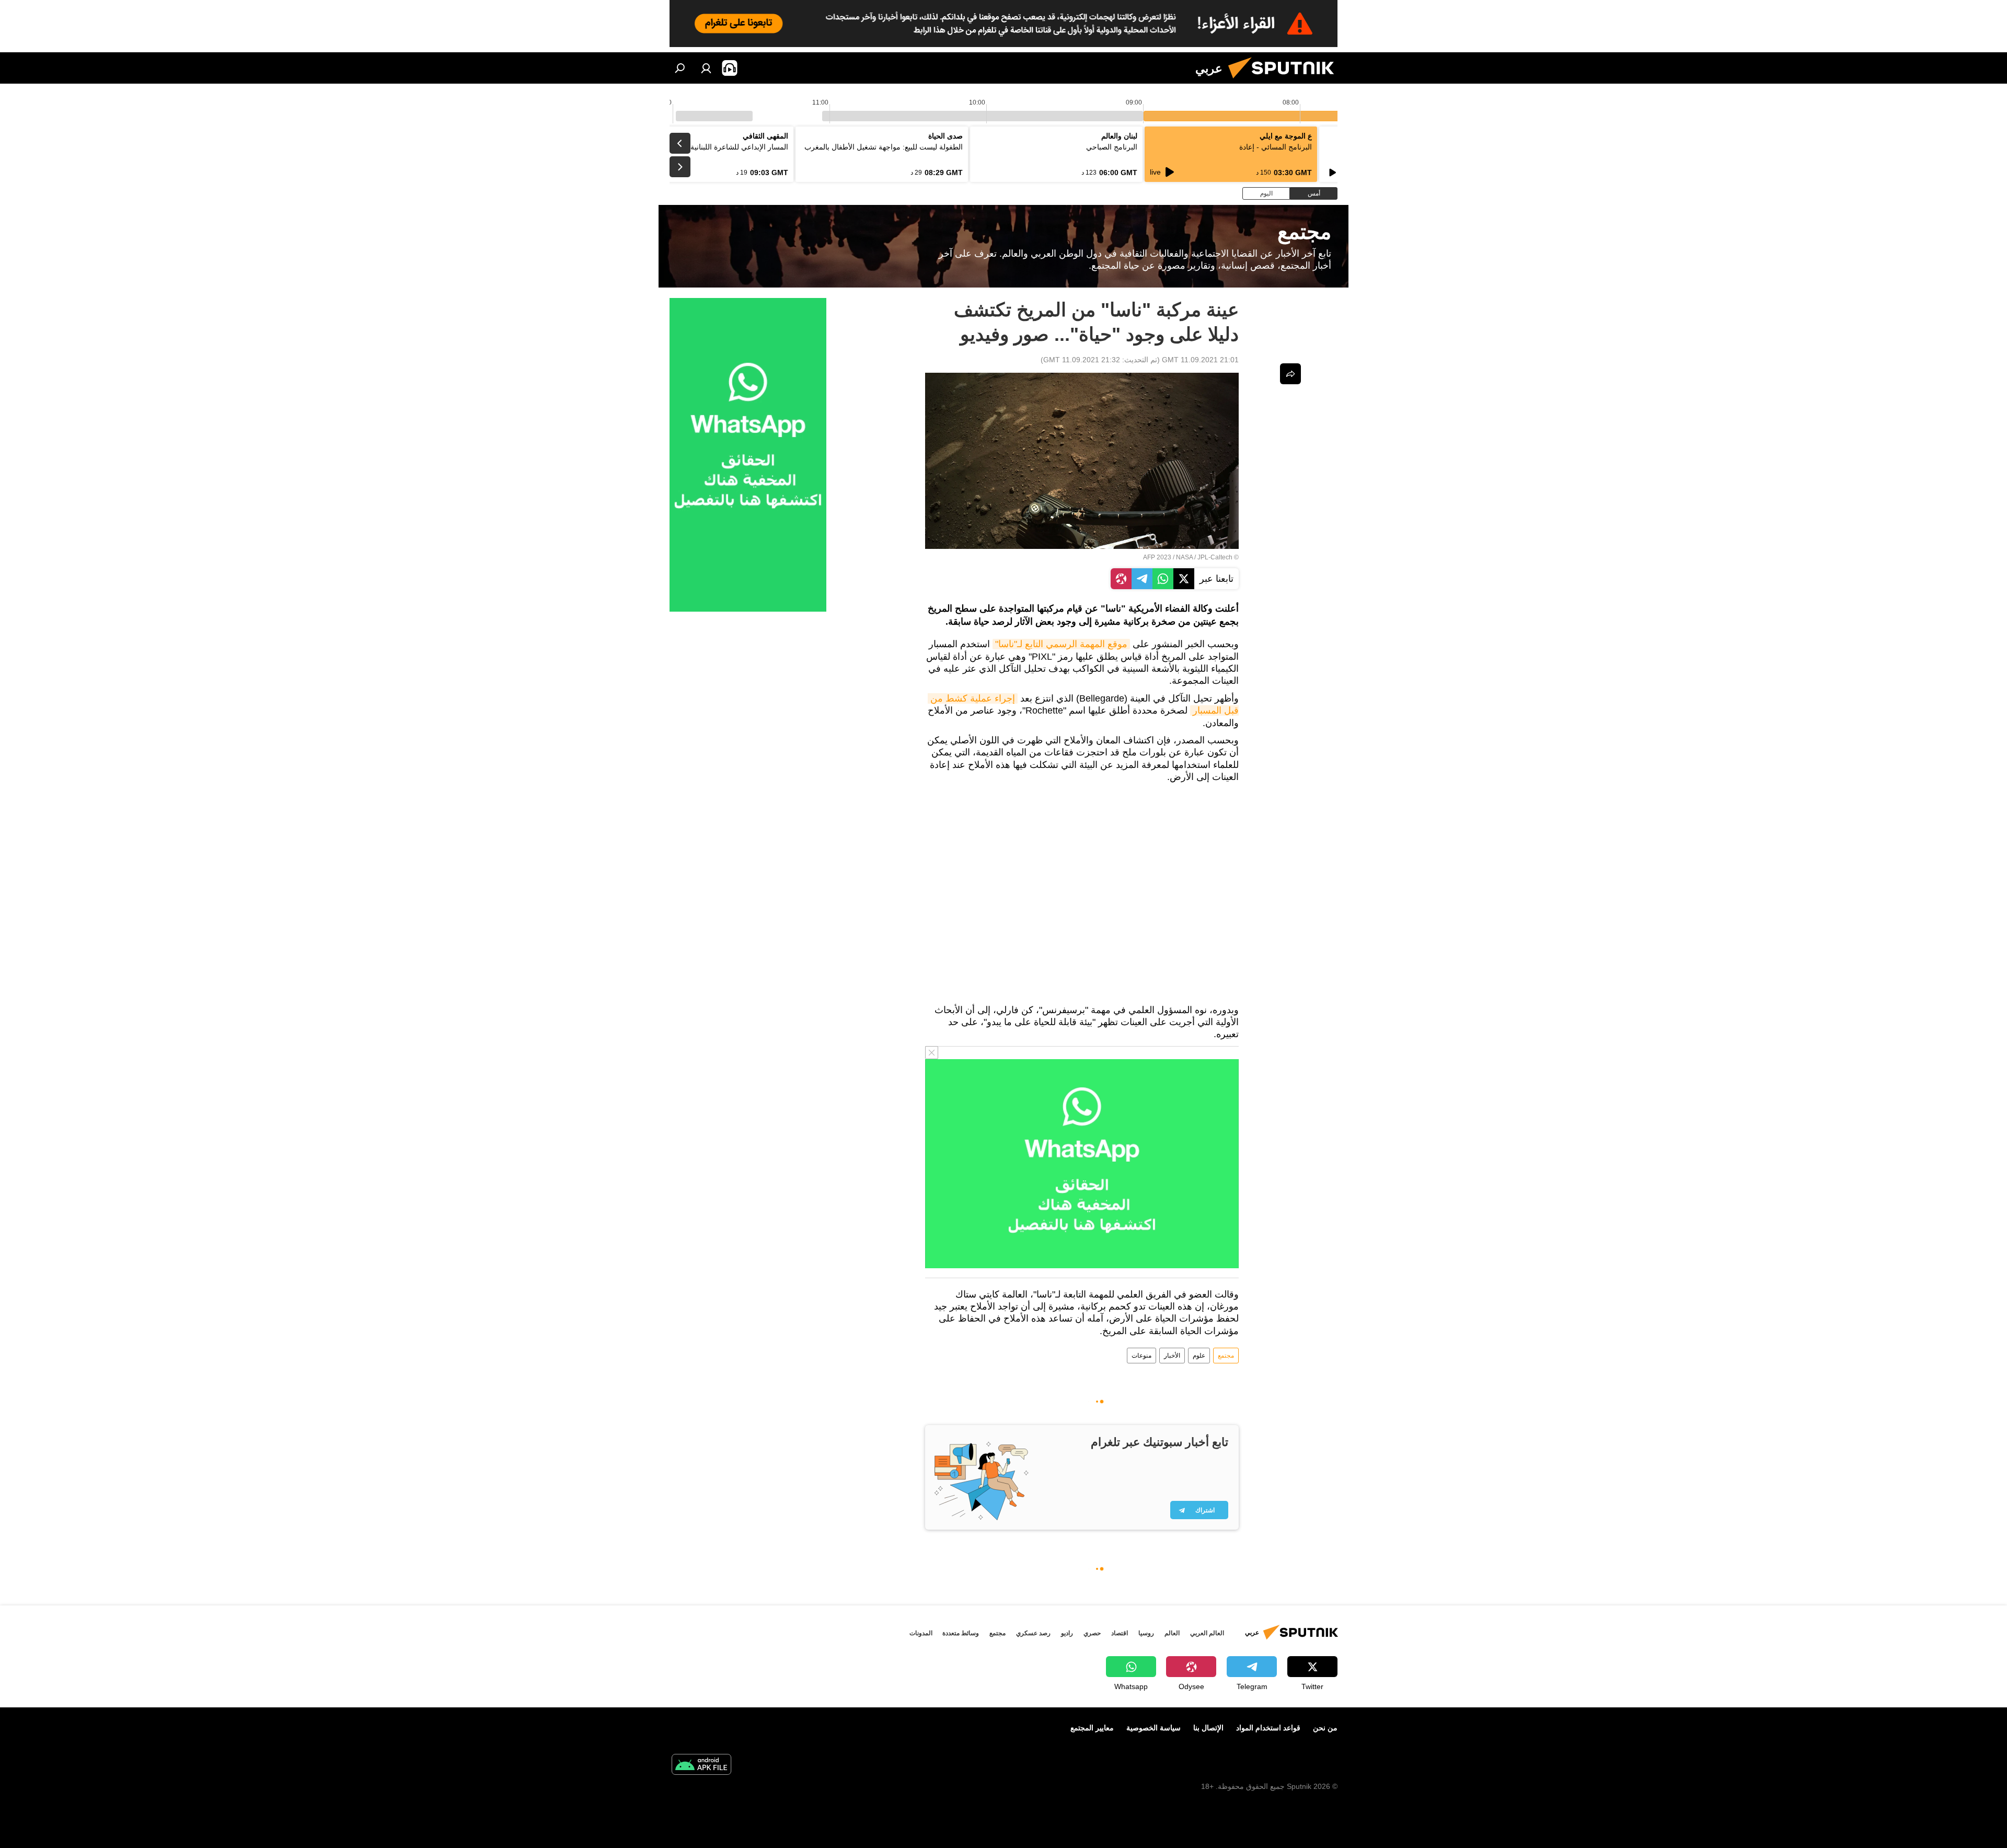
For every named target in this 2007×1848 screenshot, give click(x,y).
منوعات (1141, 1356)
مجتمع (1226, 1356)
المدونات (921, 1633)
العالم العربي (1207, 1633)
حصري (1092, 1633)
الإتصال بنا (1208, 1728)
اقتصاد (1120, 1633)
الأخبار (1172, 1356)
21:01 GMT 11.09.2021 (1200, 360)
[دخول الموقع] (706, 68)
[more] (1290, 374)
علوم (1199, 1356)
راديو (1067, 1633)
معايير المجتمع (1092, 1728)
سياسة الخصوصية (1154, 1728)
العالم (1172, 1633)
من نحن (1325, 1728)
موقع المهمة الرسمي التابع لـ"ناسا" (1061, 644)
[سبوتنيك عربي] (1285, 81)
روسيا (1146, 1633)
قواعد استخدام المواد (1268, 1728)
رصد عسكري (1033, 1633)
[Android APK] (701, 1766)
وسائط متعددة (961, 1633)
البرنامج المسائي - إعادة (1276, 147)
